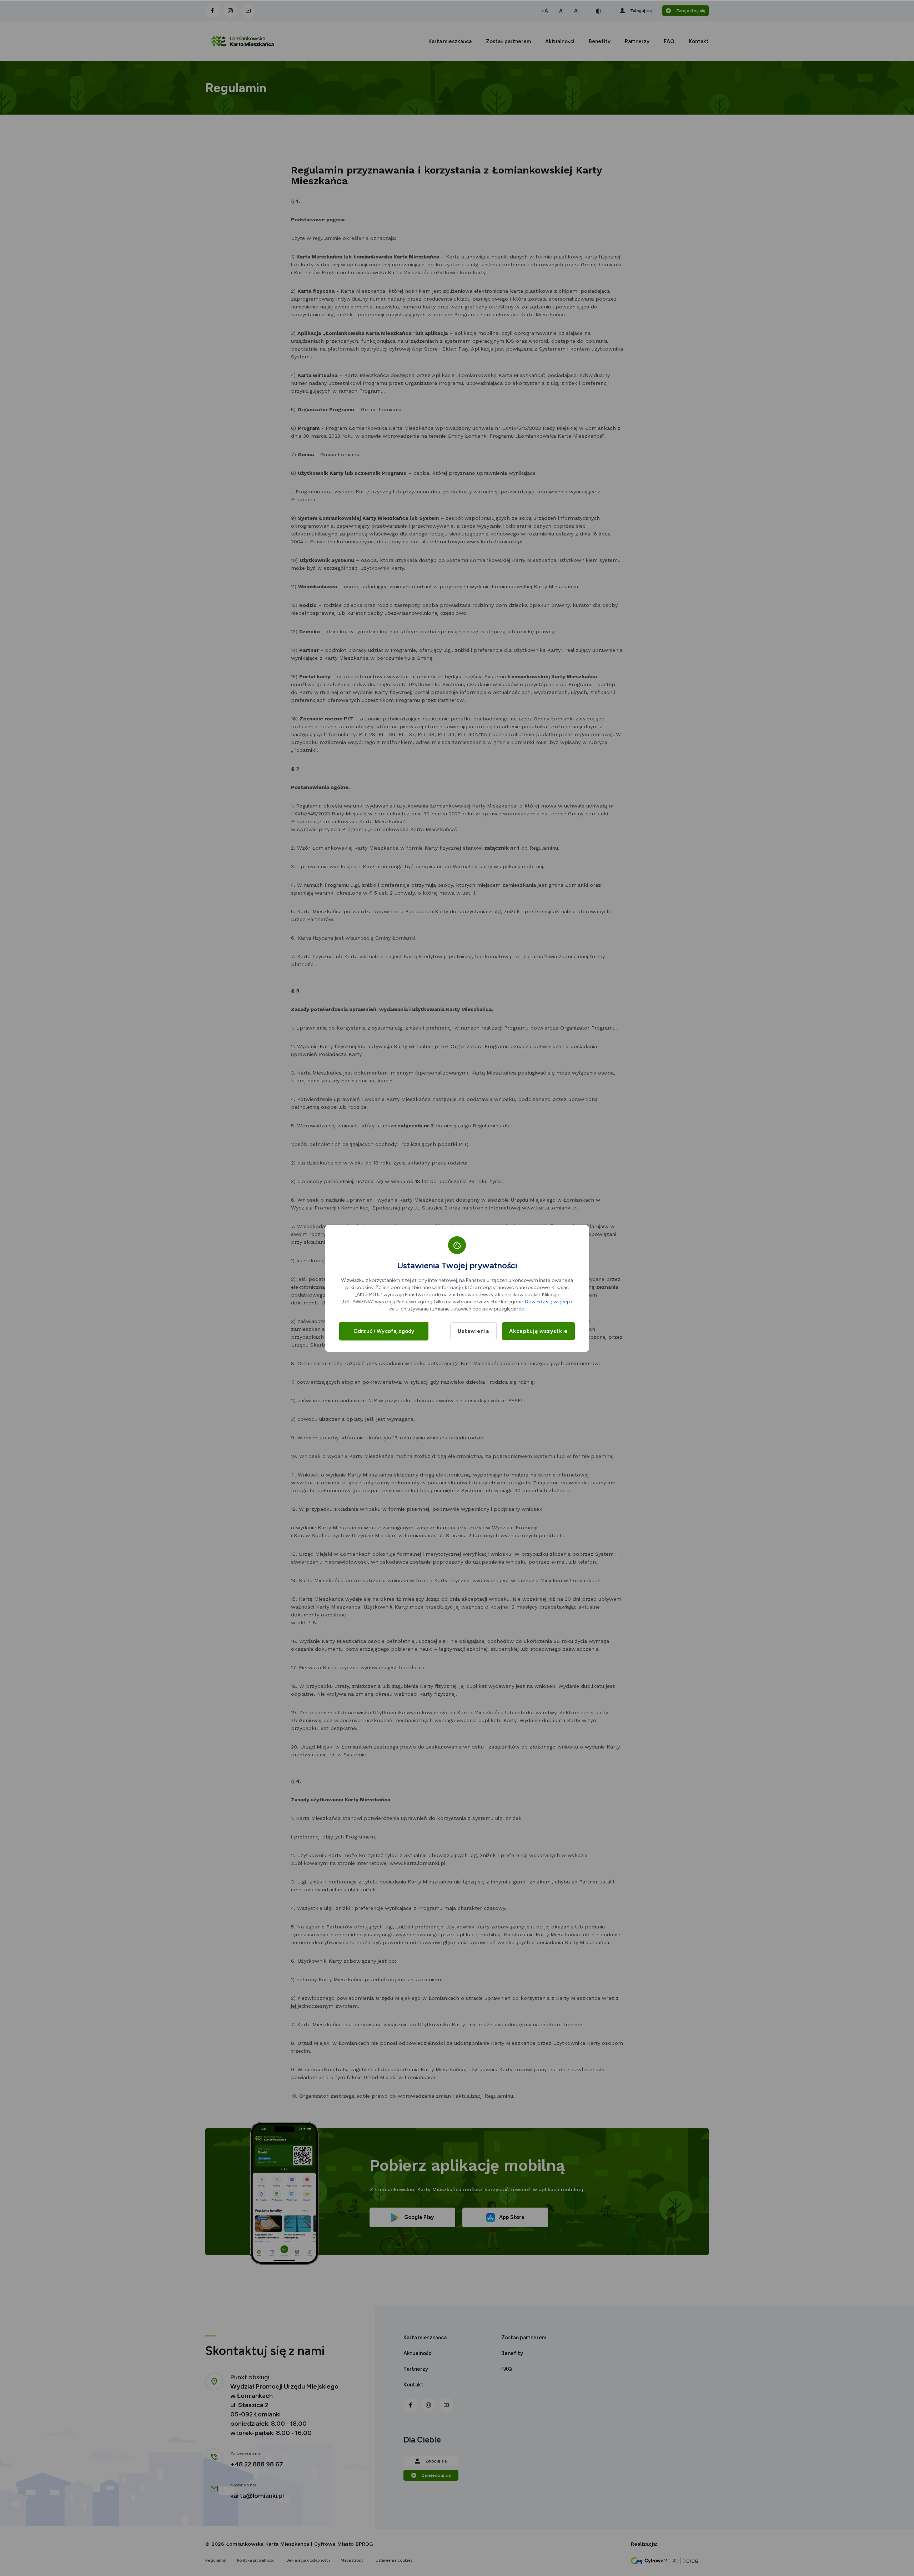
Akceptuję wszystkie (538, 1331)
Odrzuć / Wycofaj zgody (384, 1331)
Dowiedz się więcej (546, 1302)
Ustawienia (473, 1331)
